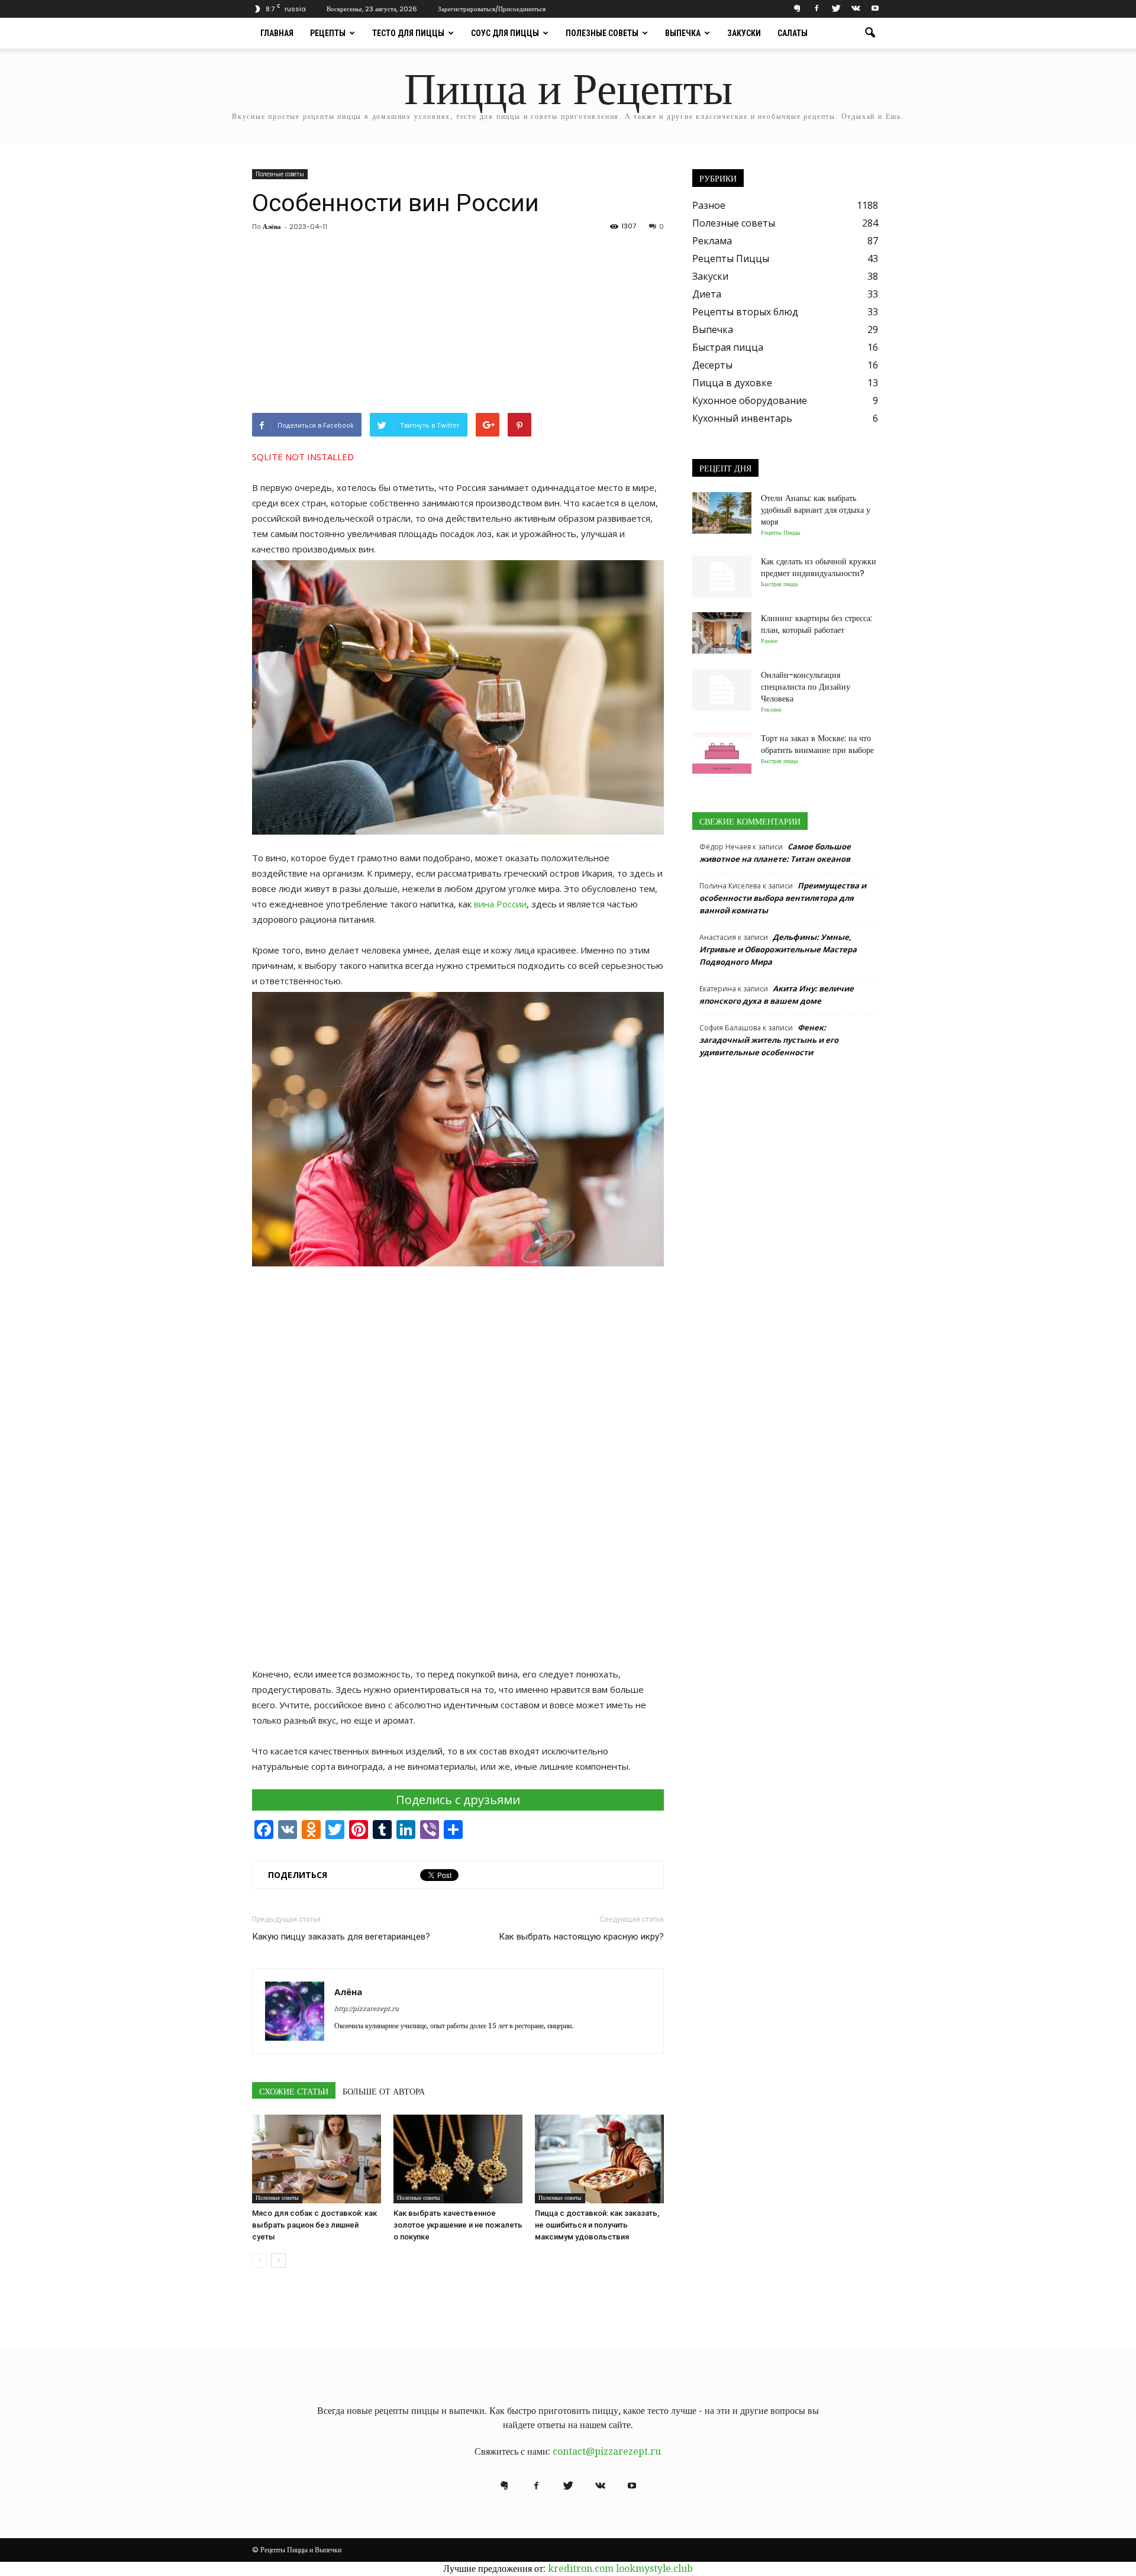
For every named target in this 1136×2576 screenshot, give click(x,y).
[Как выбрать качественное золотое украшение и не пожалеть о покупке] (458, 2159)
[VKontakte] (856, 9)
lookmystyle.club (654, 2569)
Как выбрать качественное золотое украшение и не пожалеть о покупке (458, 2225)
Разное (709, 205)
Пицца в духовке (732, 383)
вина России (500, 904)
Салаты (793, 33)
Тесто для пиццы (408, 33)
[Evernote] (797, 9)
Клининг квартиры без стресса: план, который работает (816, 624)
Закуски (744, 33)
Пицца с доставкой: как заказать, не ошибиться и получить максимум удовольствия (597, 2225)
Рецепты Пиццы (731, 258)
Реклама (712, 241)
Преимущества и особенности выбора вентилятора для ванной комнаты (783, 898)
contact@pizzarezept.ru (607, 2451)
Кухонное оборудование (750, 400)
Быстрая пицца (728, 347)
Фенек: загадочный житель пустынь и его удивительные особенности (769, 1040)
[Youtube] (875, 9)
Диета (707, 294)
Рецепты (328, 33)
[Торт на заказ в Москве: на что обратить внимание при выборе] (722, 753)
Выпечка (683, 33)
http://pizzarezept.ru (367, 2009)
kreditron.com (581, 2569)
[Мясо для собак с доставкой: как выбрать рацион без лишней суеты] (317, 2159)
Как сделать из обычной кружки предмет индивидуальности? (819, 567)
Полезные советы (602, 33)
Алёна (272, 227)
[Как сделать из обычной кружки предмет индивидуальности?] (722, 576)
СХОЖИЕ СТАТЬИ (294, 2092)
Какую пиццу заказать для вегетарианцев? (341, 1937)
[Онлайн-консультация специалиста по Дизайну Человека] (722, 690)
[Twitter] (836, 9)
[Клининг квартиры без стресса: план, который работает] (722, 633)
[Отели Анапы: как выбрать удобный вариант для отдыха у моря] (722, 513)
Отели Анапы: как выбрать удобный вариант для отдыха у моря (816, 510)
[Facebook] (816, 9)
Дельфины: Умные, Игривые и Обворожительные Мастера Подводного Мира (778, 949)
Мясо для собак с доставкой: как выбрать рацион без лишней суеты (314, 2225)
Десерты (712, 365)
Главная (277, 33)
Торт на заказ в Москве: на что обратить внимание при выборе (817, 744)
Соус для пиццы (505, 33)
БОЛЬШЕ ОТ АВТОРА (384, 2092)
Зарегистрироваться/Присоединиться (492, 9)
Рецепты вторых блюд (745, 312)
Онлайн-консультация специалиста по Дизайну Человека (806, 687)
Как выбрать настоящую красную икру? (581, 1937)
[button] (870, 33)
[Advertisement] (458, 324)
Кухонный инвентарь (742, 418)
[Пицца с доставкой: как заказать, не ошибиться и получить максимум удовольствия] (599, 2159)
